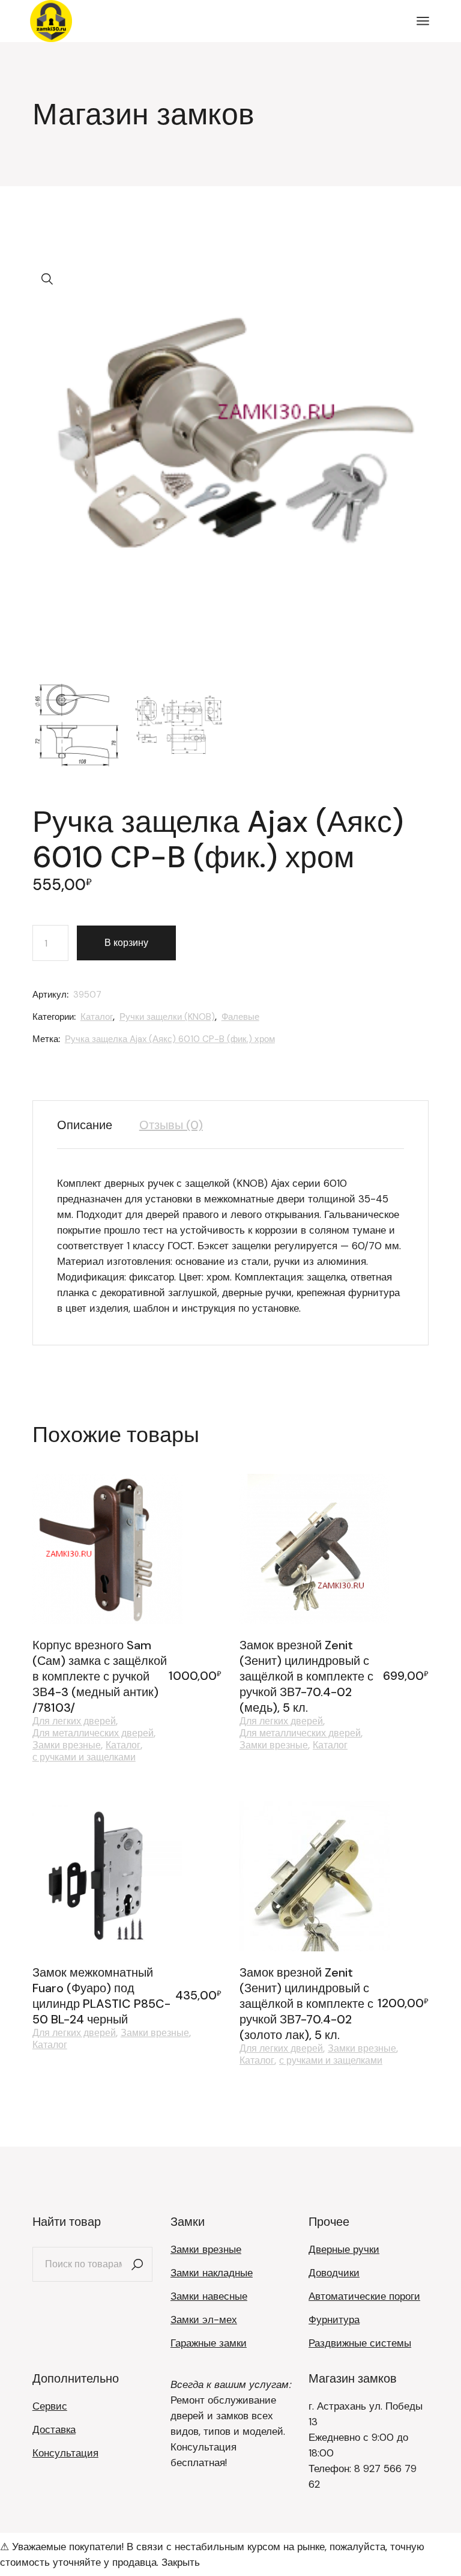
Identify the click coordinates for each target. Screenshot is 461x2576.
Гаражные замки (209, 2343)
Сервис (50, 2406)
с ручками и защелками (84, 1757)
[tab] (91, 1125)
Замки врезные (67, 1745)
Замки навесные (209, 2296)
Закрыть (181, 2562)
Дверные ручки (344, 2249)
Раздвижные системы (360, 2343)
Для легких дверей (74, 1721)
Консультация (65, 2453)
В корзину (126, 943)
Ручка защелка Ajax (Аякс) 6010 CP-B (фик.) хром (170, 1039)
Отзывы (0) (171, 1125)
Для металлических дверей (93, 1733)
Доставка (54, 2429)
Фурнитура (334, 2320)
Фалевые (240, 1017)
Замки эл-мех (204, 2320)
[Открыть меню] (423, 21)
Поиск (137, 2264)
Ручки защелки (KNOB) (167, 1017)
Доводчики (334, 2273)
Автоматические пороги (364, 2296)
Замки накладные (212, 2273)
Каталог (97, 1017)
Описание (85, 1125)
